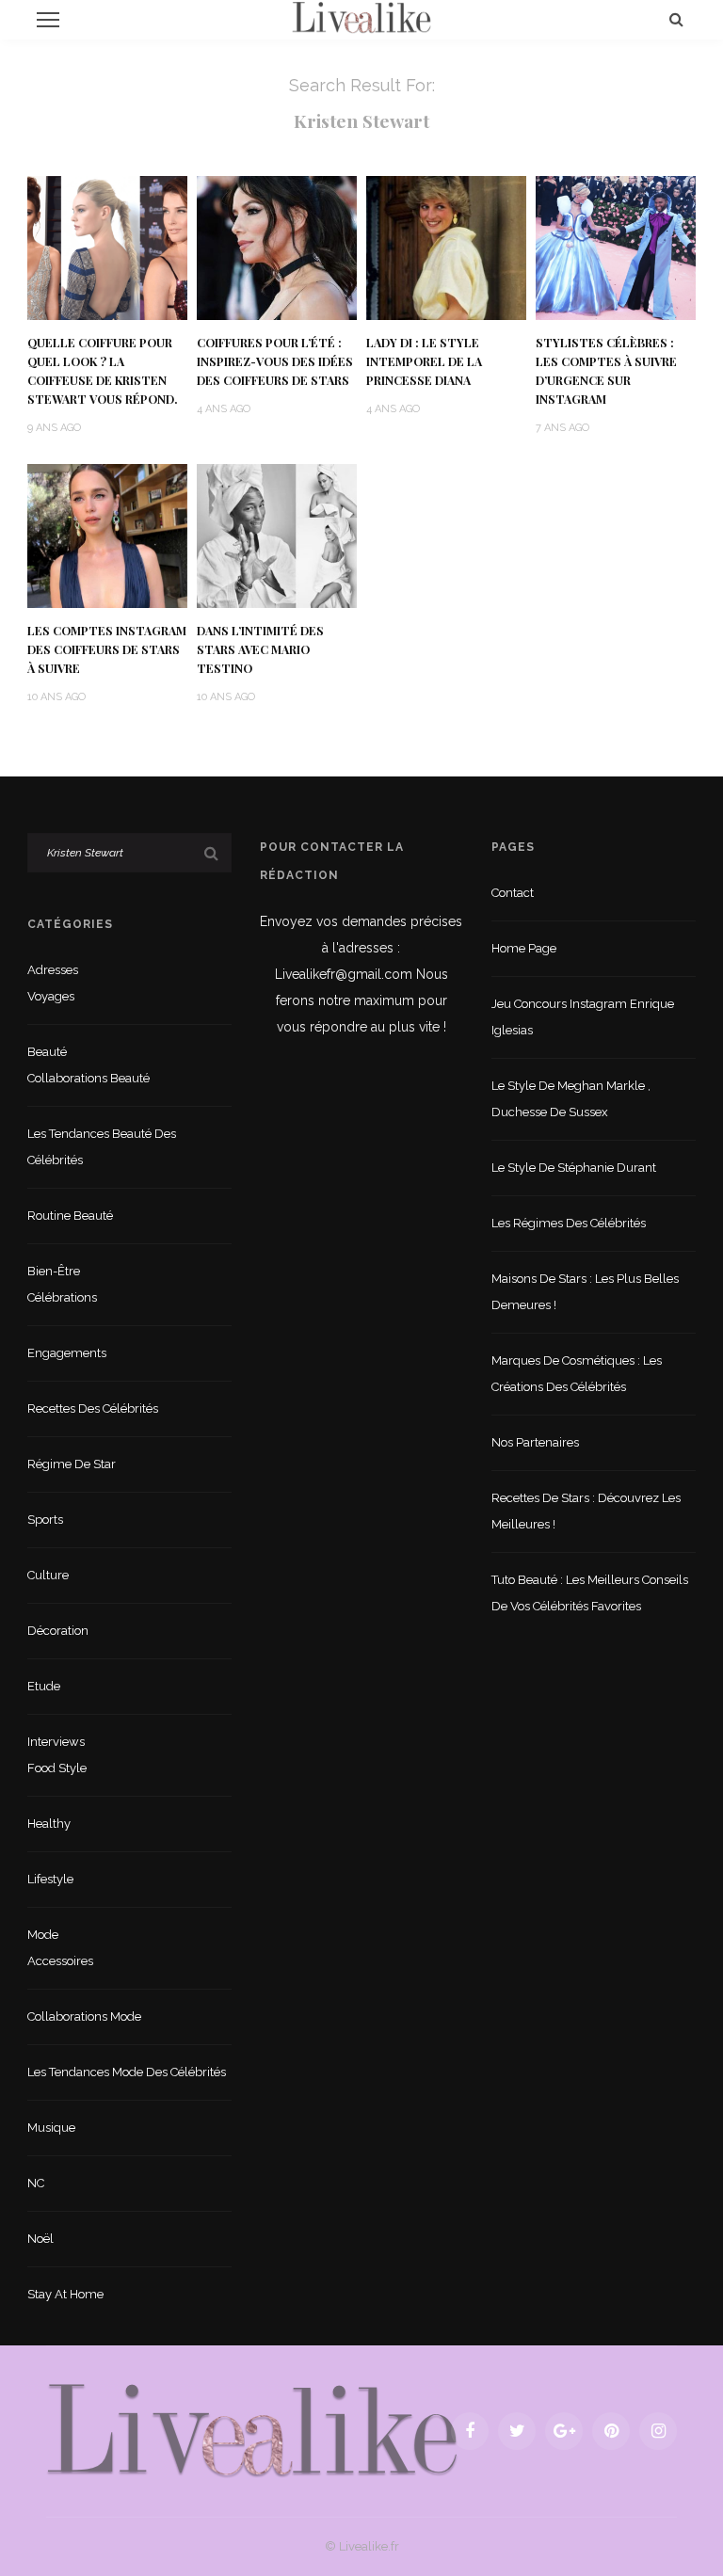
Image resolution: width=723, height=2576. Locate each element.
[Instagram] (658, 2431)
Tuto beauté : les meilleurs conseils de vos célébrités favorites (590, 1593)
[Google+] (564, 2431)
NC (36, 2183)
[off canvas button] (48, 20)
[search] (676, 19)
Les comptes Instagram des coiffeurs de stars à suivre (107, 649)
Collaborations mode (84, 2016)
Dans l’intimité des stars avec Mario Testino (260, 649)
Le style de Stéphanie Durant (574, 1168)
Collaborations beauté (88, 1078)
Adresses (53, 970)
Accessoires (60, 1961)
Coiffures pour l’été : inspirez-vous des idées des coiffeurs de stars (275, 361)
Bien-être (54, 1271)
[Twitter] (517, 2431)
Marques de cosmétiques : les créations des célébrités (577, 1374)
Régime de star (72, 1464)
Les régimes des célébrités (569, 1223)
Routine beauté (70, 1216)
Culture (48, 1575)
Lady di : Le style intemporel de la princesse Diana (424, 361)
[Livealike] (252, 2430)
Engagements (67, 1353)
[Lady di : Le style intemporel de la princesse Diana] (446, 247)
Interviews (56, 1742)
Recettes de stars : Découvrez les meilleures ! (586, 1511)
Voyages (51, 996)
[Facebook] (470, 2431)
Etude (44, 1686)
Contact (513, 893)
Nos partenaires (535, 1442)
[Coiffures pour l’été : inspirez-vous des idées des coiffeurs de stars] (277, 247)
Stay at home (65, 2294)
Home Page (524, 948)
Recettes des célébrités (93, 1408)
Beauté (47, 1052)
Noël (40, 2239)
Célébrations (62, 1297)
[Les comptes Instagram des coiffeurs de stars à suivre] (107, 535)
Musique (51, 2128)
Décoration (58, 1631)
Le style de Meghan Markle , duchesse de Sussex (571, 1099)
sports (45, 1520)
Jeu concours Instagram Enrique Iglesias (583, 1017)
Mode (43, 1935)
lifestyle (50, 1879)
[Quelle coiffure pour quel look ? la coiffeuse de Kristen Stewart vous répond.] (107, 247)
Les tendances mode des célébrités (127, 2072)
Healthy (49, 1824)
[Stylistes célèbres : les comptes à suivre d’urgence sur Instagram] (616, 247)
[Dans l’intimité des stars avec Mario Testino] (277, 535)
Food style (57, 1768)
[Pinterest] (611, 2431)
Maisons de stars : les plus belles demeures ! (585, 1292)
